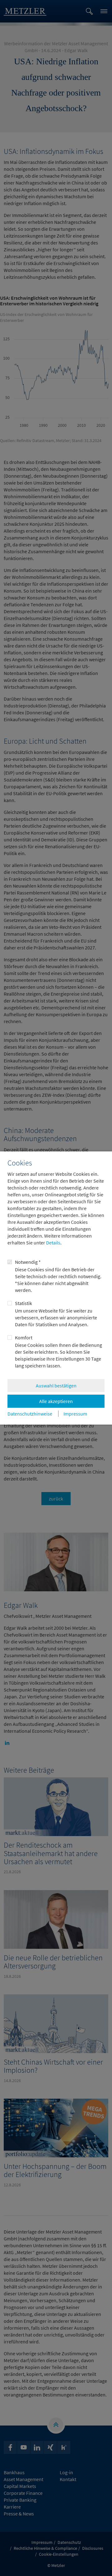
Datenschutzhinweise (30, 1414)
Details (53, 1243)
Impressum (75, 1414)
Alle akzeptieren (56, 1401)
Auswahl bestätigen (56, 1386)
